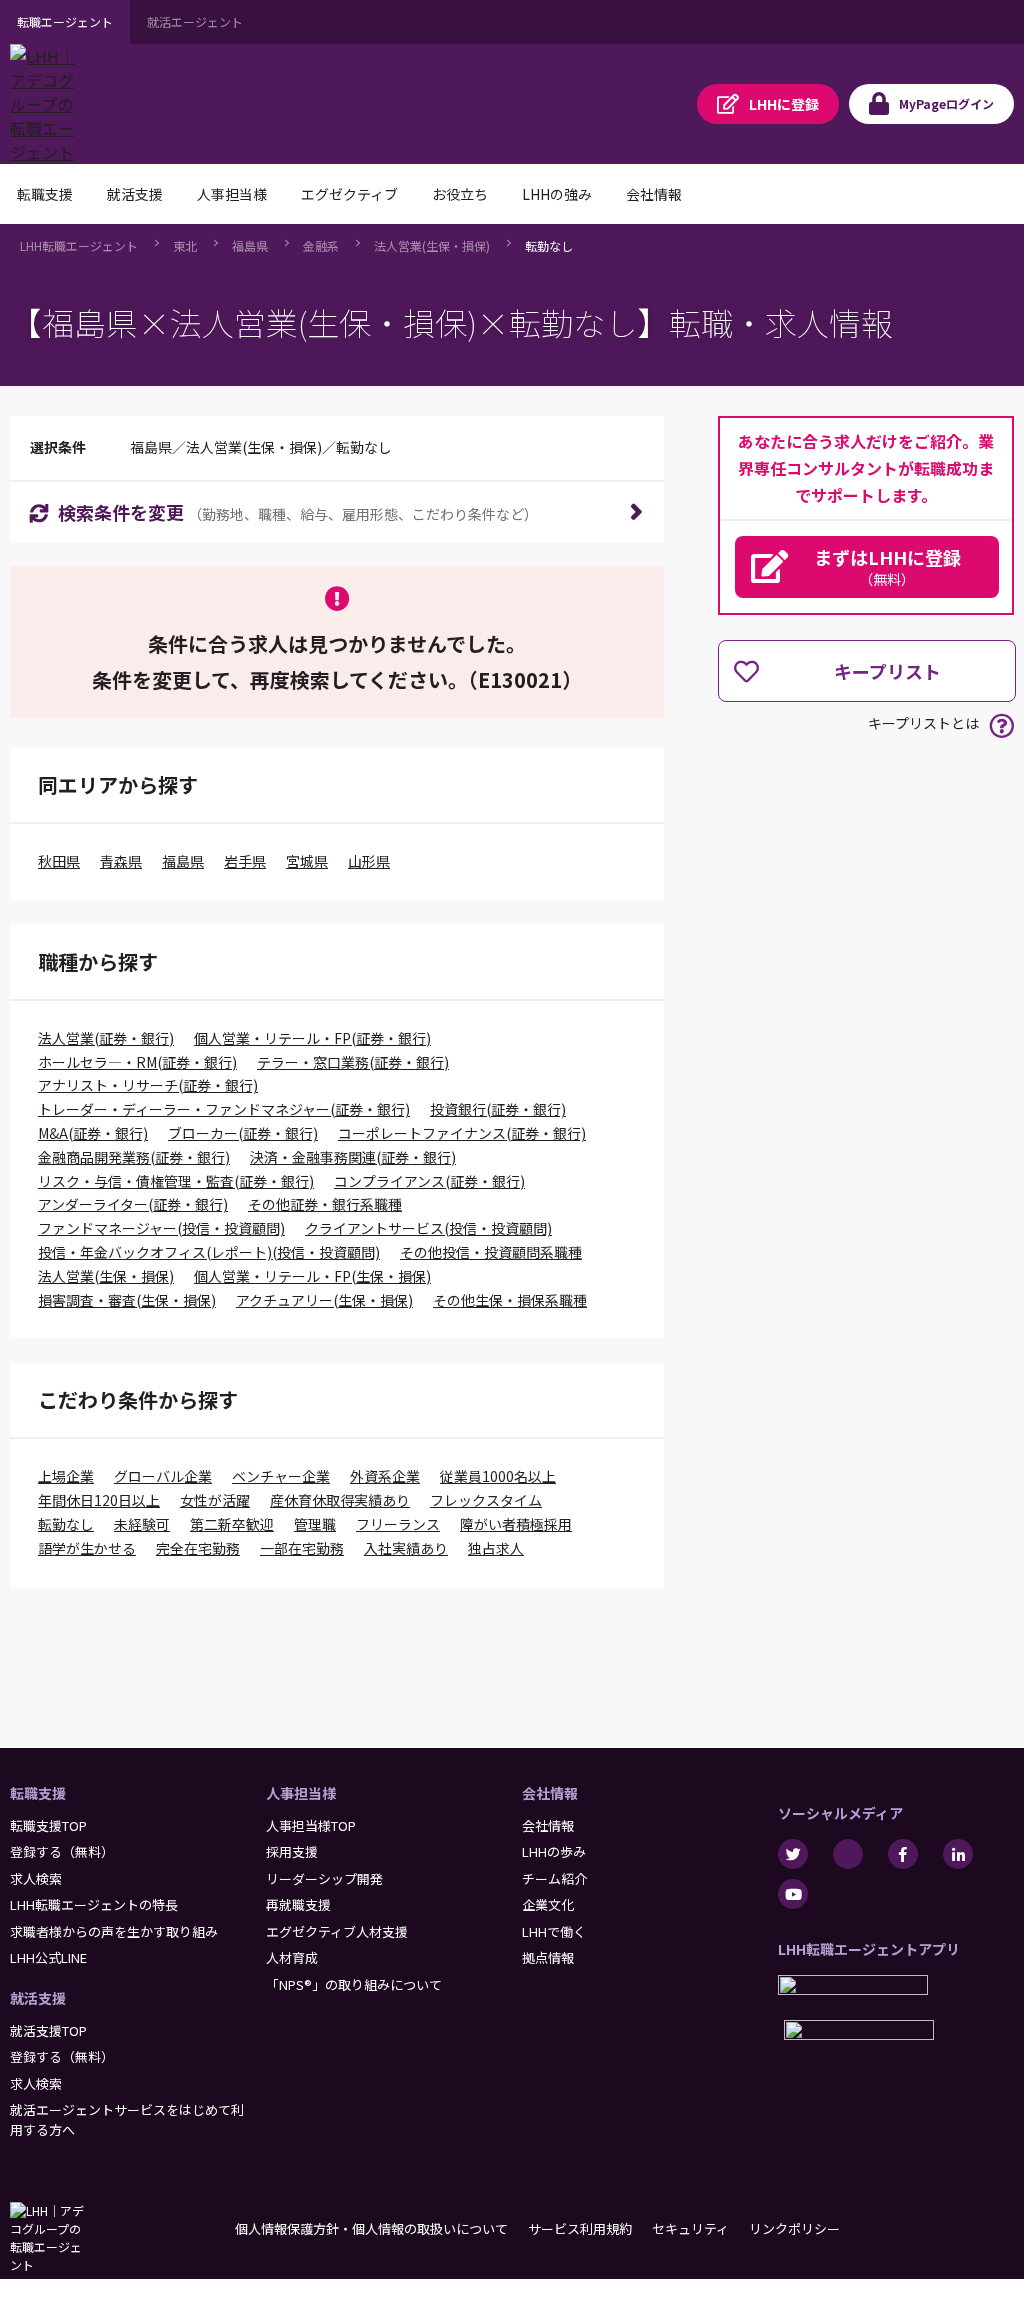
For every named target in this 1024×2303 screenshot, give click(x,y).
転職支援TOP (48, 1825)
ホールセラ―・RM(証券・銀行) (137, 1062)
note (848, 1854)
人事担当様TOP (311, 1825)
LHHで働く (554, 1931)
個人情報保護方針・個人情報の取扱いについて (371, 2228)
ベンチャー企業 (281, 1476)
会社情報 (550, 1793)
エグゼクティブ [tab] (349, 194)
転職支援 (38, 1793)
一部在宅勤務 (302, 1548)
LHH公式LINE (48, 1957)
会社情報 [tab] (654, 194)
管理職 (315, 1524)
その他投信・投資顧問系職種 (491, 1252)
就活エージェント (195, 21)
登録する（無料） (62, 1851)
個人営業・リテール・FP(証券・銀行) (312, 1038)
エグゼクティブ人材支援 (337, 1931)
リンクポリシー (794, 2228)
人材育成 (292, 1957)
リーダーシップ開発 (324, 1878)
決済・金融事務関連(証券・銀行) (353, 1157)
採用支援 (292, 1851)
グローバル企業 (163, 1476)
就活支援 (38, 1998)
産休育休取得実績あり (340, 1500)
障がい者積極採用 (516, 1524)
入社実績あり (406, 1548)
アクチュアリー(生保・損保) (324, 1300)
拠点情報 (548, 1957)
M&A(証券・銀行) (93, 1133)
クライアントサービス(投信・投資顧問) (428, 1228)
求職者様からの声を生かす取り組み (114, 1931)
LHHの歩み (554, 1851)
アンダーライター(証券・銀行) (133, 1204)
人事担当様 (301, 1793)
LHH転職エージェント (79, 245)
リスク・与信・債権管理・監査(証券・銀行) (176, 1181)
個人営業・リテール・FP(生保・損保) (312, 1276)
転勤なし (549, 245)
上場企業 (66, 1476)
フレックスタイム (486, 1500)
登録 (784, 104)
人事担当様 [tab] (232, 194)
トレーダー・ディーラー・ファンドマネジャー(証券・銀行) (224, 1109)
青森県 (121, 861)
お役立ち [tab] (460, 194)
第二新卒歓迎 (232, 1524)
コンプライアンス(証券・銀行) (429, 1181)
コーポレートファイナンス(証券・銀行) (462, 1133)
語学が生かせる (87, 1548)
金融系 (321, 245)
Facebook (903, 1854)
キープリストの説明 (1001, 725)
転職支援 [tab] (45, 194)
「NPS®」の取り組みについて (354, 1984)
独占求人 (496, 1548)
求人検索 (36, 1878)
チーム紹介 (554, 1878)
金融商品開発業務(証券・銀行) (134, 1157)
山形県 (369, 861)
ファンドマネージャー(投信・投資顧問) (161, 1228)
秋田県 (59, 861)
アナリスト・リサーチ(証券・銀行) (148, 1085)
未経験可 (142, 1524)
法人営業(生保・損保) (432, 245)
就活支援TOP (48, 2030)
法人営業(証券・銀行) (106, 1038)
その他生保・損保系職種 (510, 1300)
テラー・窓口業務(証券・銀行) (353, 1062)
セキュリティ (690, 2228)
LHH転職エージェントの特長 (94, 1904)
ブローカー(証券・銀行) (243, 1133)
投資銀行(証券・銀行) (498, 1109)
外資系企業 (385, 1476)
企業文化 (548, 1904)
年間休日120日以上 (99, 1500)
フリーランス (398, 1524)
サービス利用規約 (580, 2228)
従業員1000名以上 (498, 1476)
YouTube (793, 1894)
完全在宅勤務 (198, 1548)
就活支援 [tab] (135, 194)
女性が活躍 (215, 1500)
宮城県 (307, 861)
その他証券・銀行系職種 (325, 1204)
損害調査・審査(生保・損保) (127, 1300)
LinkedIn (958, 1854)
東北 (185, 245)
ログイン (946, 103)
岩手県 (245, 861)
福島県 (250, 245)
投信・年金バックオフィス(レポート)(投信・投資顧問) (209, 1252)
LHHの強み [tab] (557, 194)
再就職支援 (298, 1904)
